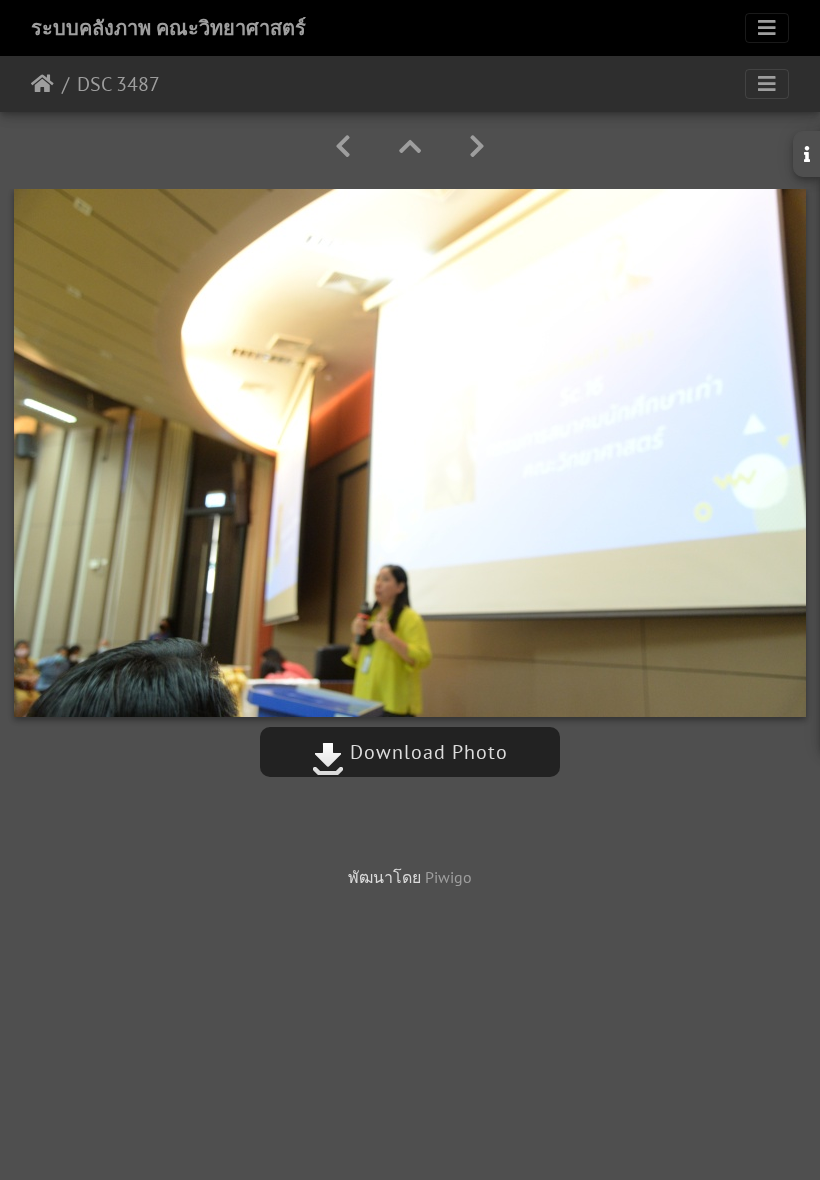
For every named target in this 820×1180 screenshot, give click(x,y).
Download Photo (426, 752)
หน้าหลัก (42, 84)
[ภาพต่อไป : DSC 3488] (477, 146)
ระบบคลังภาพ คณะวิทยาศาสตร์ (168, 28)
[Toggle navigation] (767, 28)
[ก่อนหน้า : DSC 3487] (343, 146)
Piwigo (448, 877)
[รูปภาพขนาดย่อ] (410, 146)
